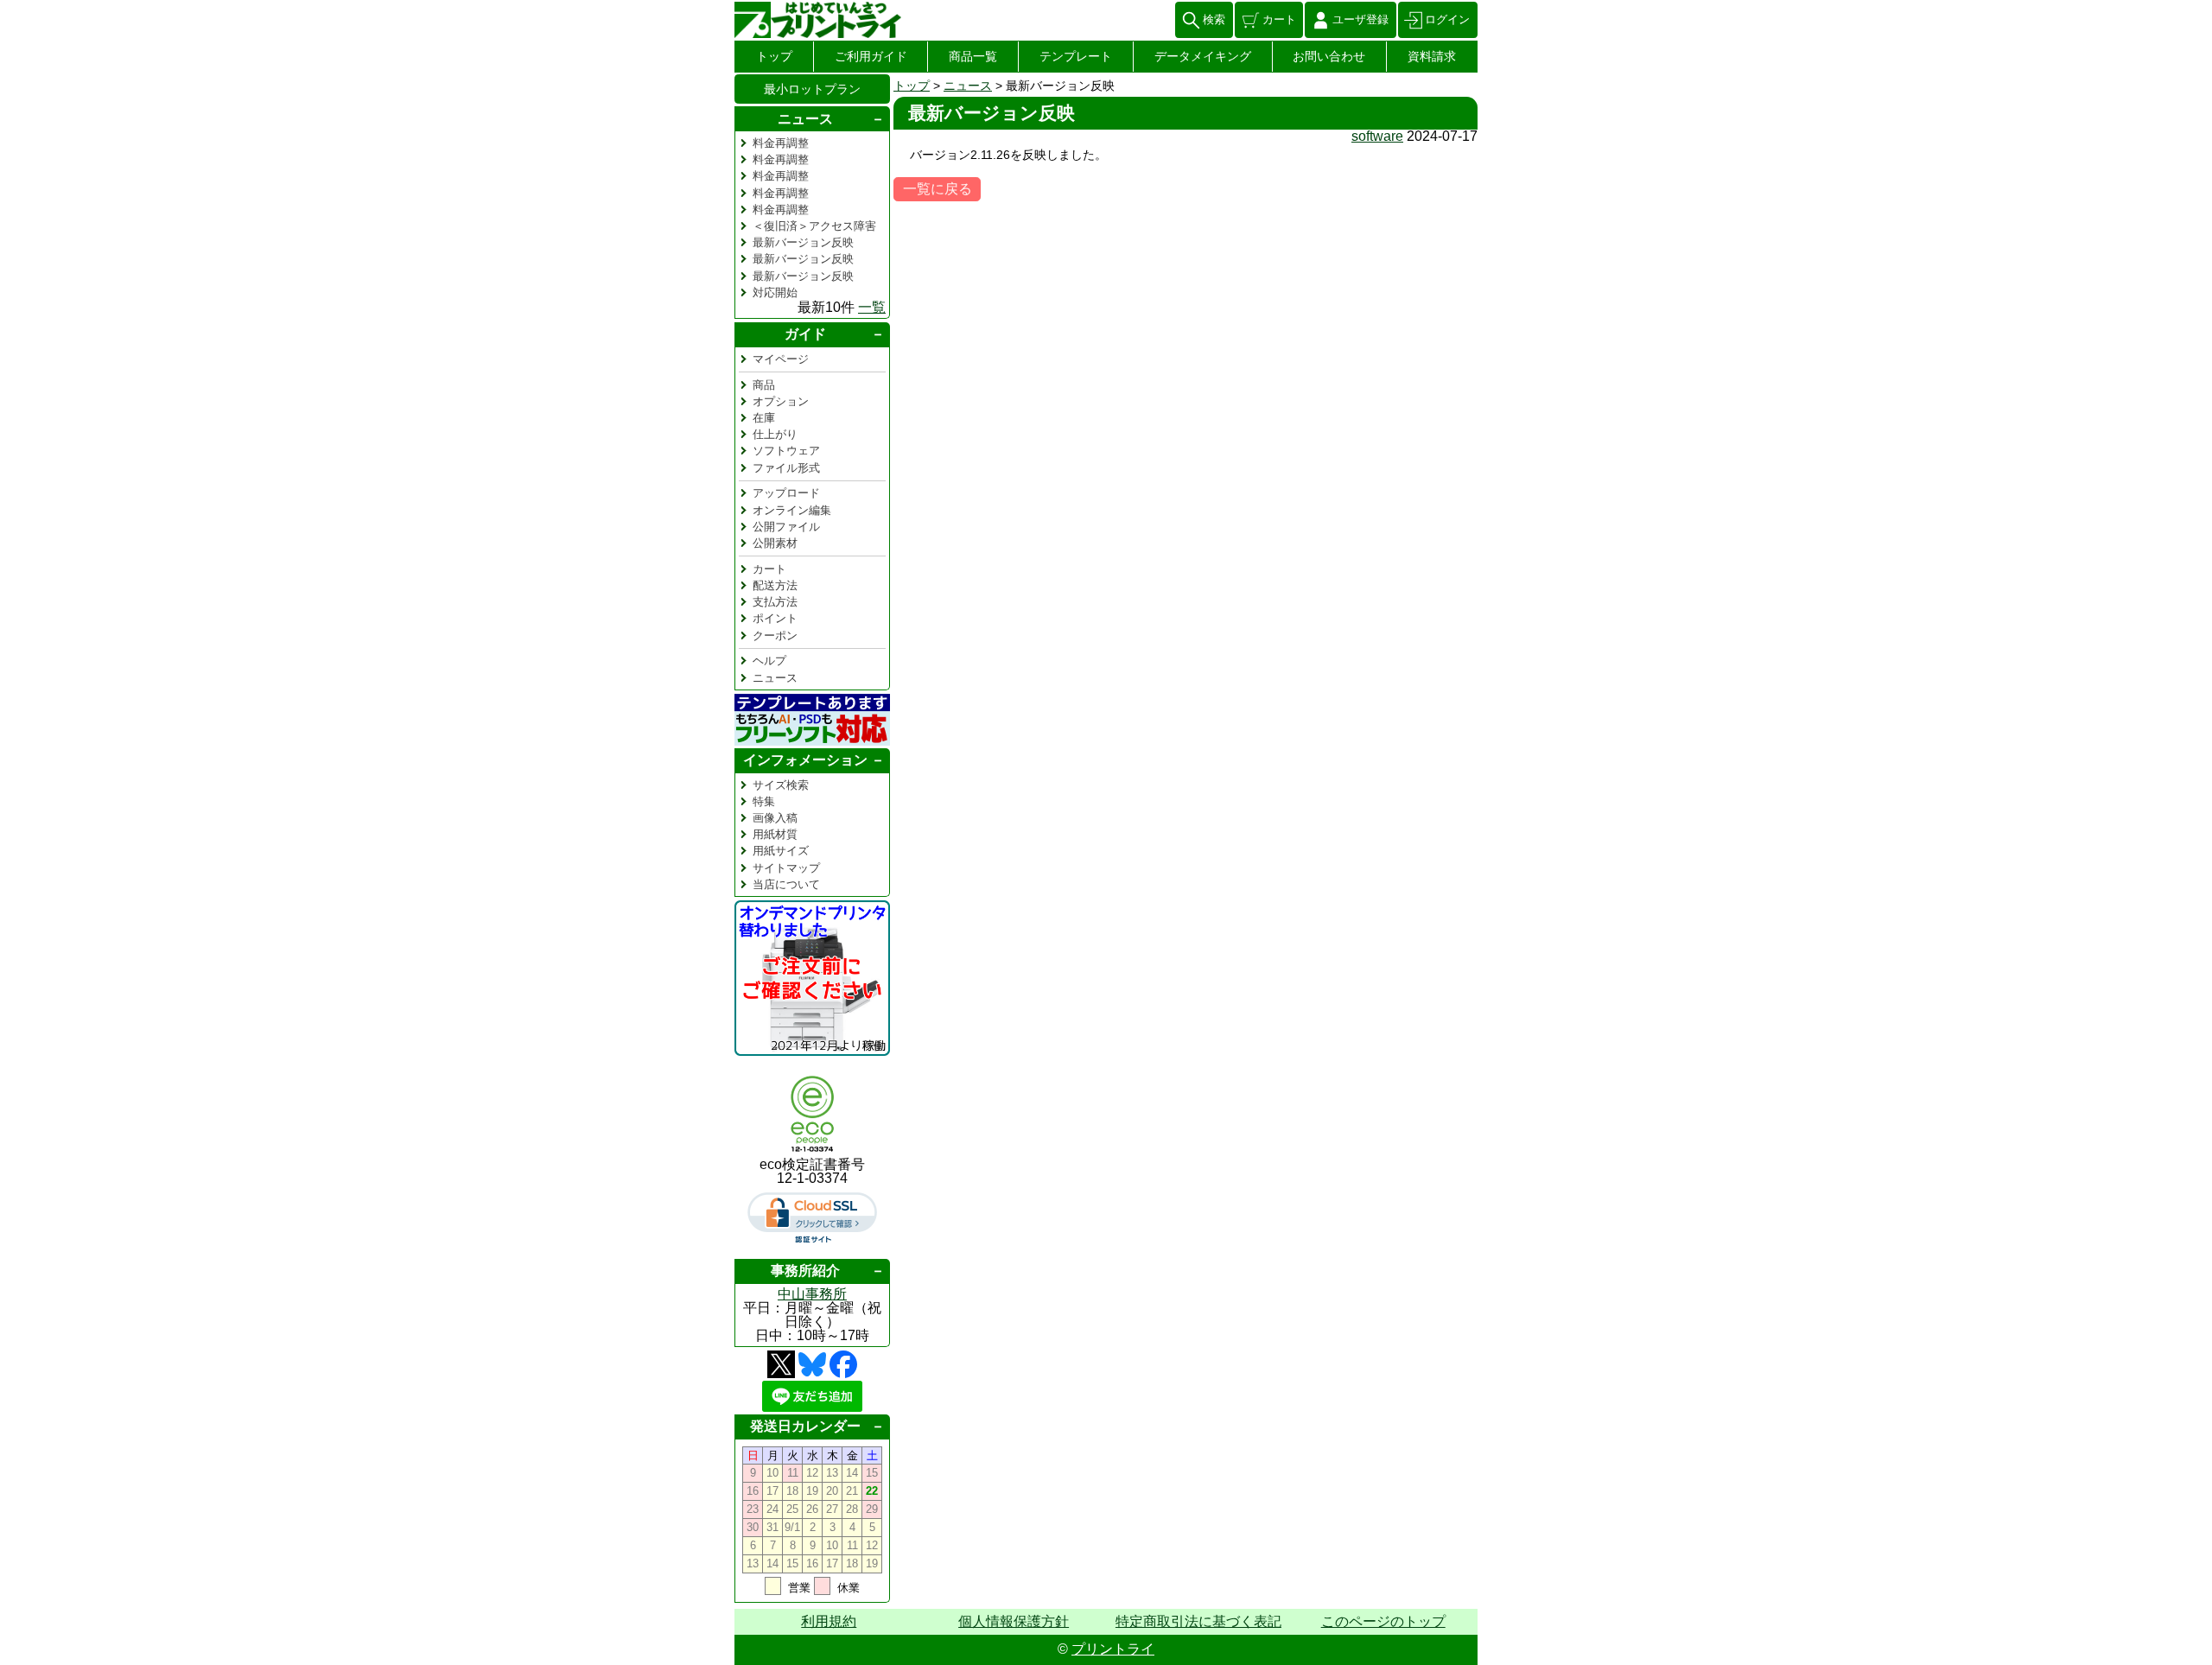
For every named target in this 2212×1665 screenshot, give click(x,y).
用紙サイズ (781, 851)
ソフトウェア (786, 451)
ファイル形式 (786, 468)
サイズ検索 (781, 785)
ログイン (1447, 19)
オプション (781, 401)
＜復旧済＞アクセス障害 (814, 226)
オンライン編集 (792, 510)
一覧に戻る (938, 189)
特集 (764, 801)
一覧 (872, 307)
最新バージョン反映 (803, 242)
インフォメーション (805, 760)
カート (1279, 19)
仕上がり (775, 434)
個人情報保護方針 (1014, 1621)
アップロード (786, 493)
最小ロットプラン (812, 89)
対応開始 (775, 292)
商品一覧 (973, 56)
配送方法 (775, 585)
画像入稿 (775, 818)
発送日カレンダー (805, 1426)
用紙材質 (775, 834)
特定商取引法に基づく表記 (1198, 1621)
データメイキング (1203, 56)
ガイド (805, 334)
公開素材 (775, 543)
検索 (1214, 19)
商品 (764, 385)
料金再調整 (781, 143)
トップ (774, 56)
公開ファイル (786, 527)
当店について (786, 884)
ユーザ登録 (1360, 19)
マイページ (781, 359)
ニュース (968, 86)
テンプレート (1076, 56)
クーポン (775, 635)
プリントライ (1113, 1649)
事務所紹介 (805, 1271)
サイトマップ (786, 868)
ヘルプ (769, 661)
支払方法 (775, 602)
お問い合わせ (1329, 56)
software (1377, 136)
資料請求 (1432, 56)
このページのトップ (1383, 1621)
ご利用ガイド (871, 56)
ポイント (775, 618)
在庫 (764, 418)
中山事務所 (812, 1294)
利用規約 (829, 1621)
